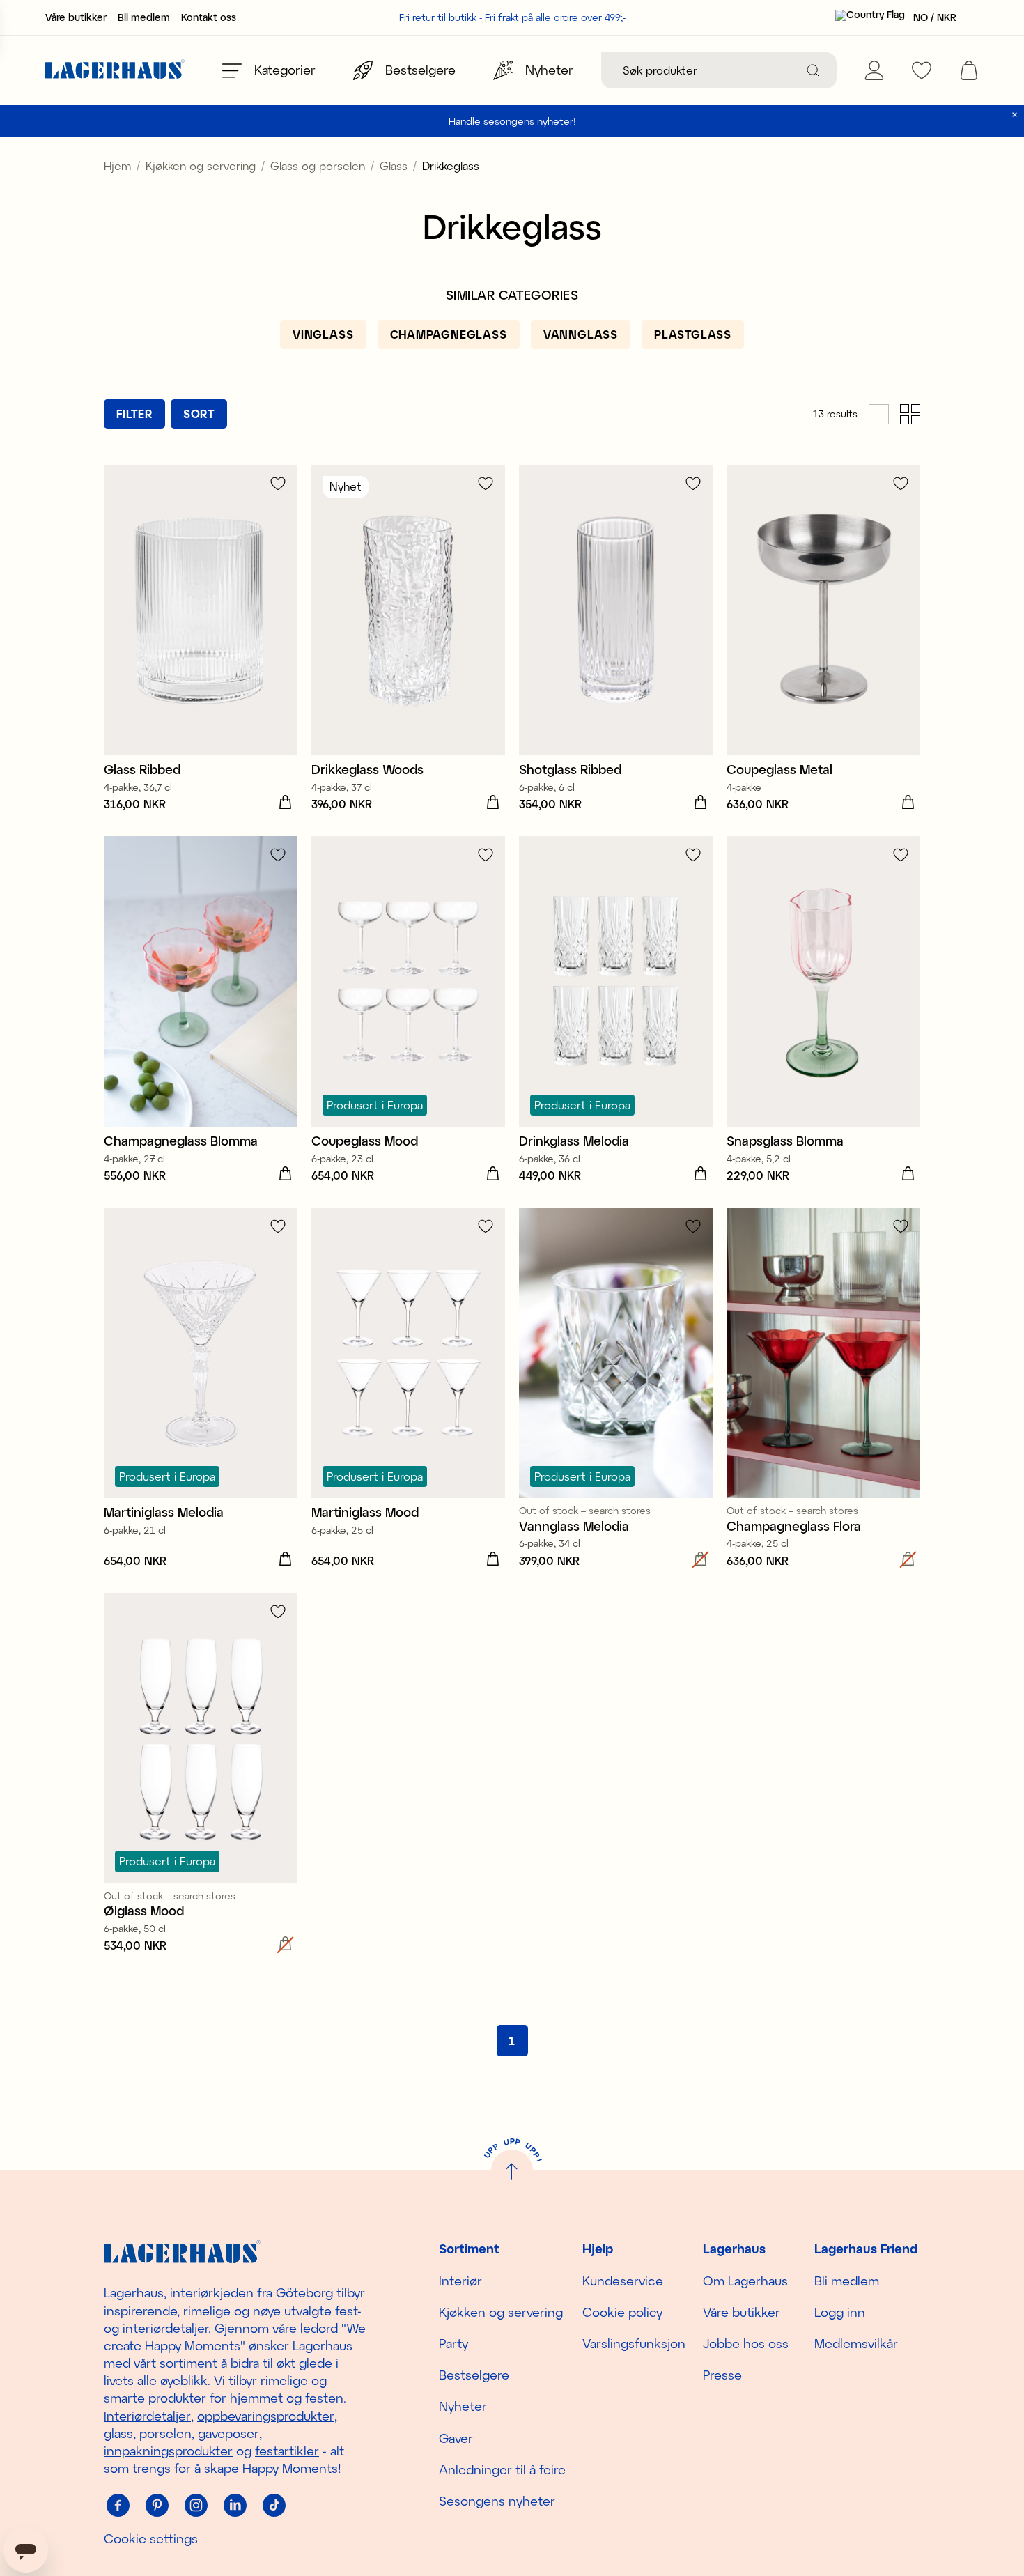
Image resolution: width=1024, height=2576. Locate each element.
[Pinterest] (157, 2505)
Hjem (117, 165)
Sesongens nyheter (497, 2501)
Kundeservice (623, 2281)
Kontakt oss (209, 17)
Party (453, 2343)
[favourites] (922, 70)
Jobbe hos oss (746, 2343)
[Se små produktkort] (910, 414)
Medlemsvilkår (856, 2343)
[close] (1015, 115)
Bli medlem (144, 17)
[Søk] (813, 70)
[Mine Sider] (874, 70)
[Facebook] (118, 2505)
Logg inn (840, 2312)
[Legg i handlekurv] (285, 803)
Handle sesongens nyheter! (512, 121)
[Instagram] (196, 2505)
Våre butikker (76, 17)
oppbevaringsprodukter (266, 2416)
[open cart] (969, 70)
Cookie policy (622, 2312)
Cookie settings (151, 2538)
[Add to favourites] (278, 483)
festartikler (287, 2451)
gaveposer (228, 2433)
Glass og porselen (318, 165)
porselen (165, 2433)
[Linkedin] (235, 2505)
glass (118, 2433)
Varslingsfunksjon (634, 2343)
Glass (394, 165)
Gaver (456, 2438)
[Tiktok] (274, 2505)
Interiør (460, 2281)
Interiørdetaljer (147, 2416)
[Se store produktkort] (879, 414)
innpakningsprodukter (168, 2451)
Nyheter (463, 2406)
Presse (722, 2375)
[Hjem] (115, 71)
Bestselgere (474, 2375)
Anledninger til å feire (502, 2469)
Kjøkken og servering (201, 165)
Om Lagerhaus (745, 2281)
